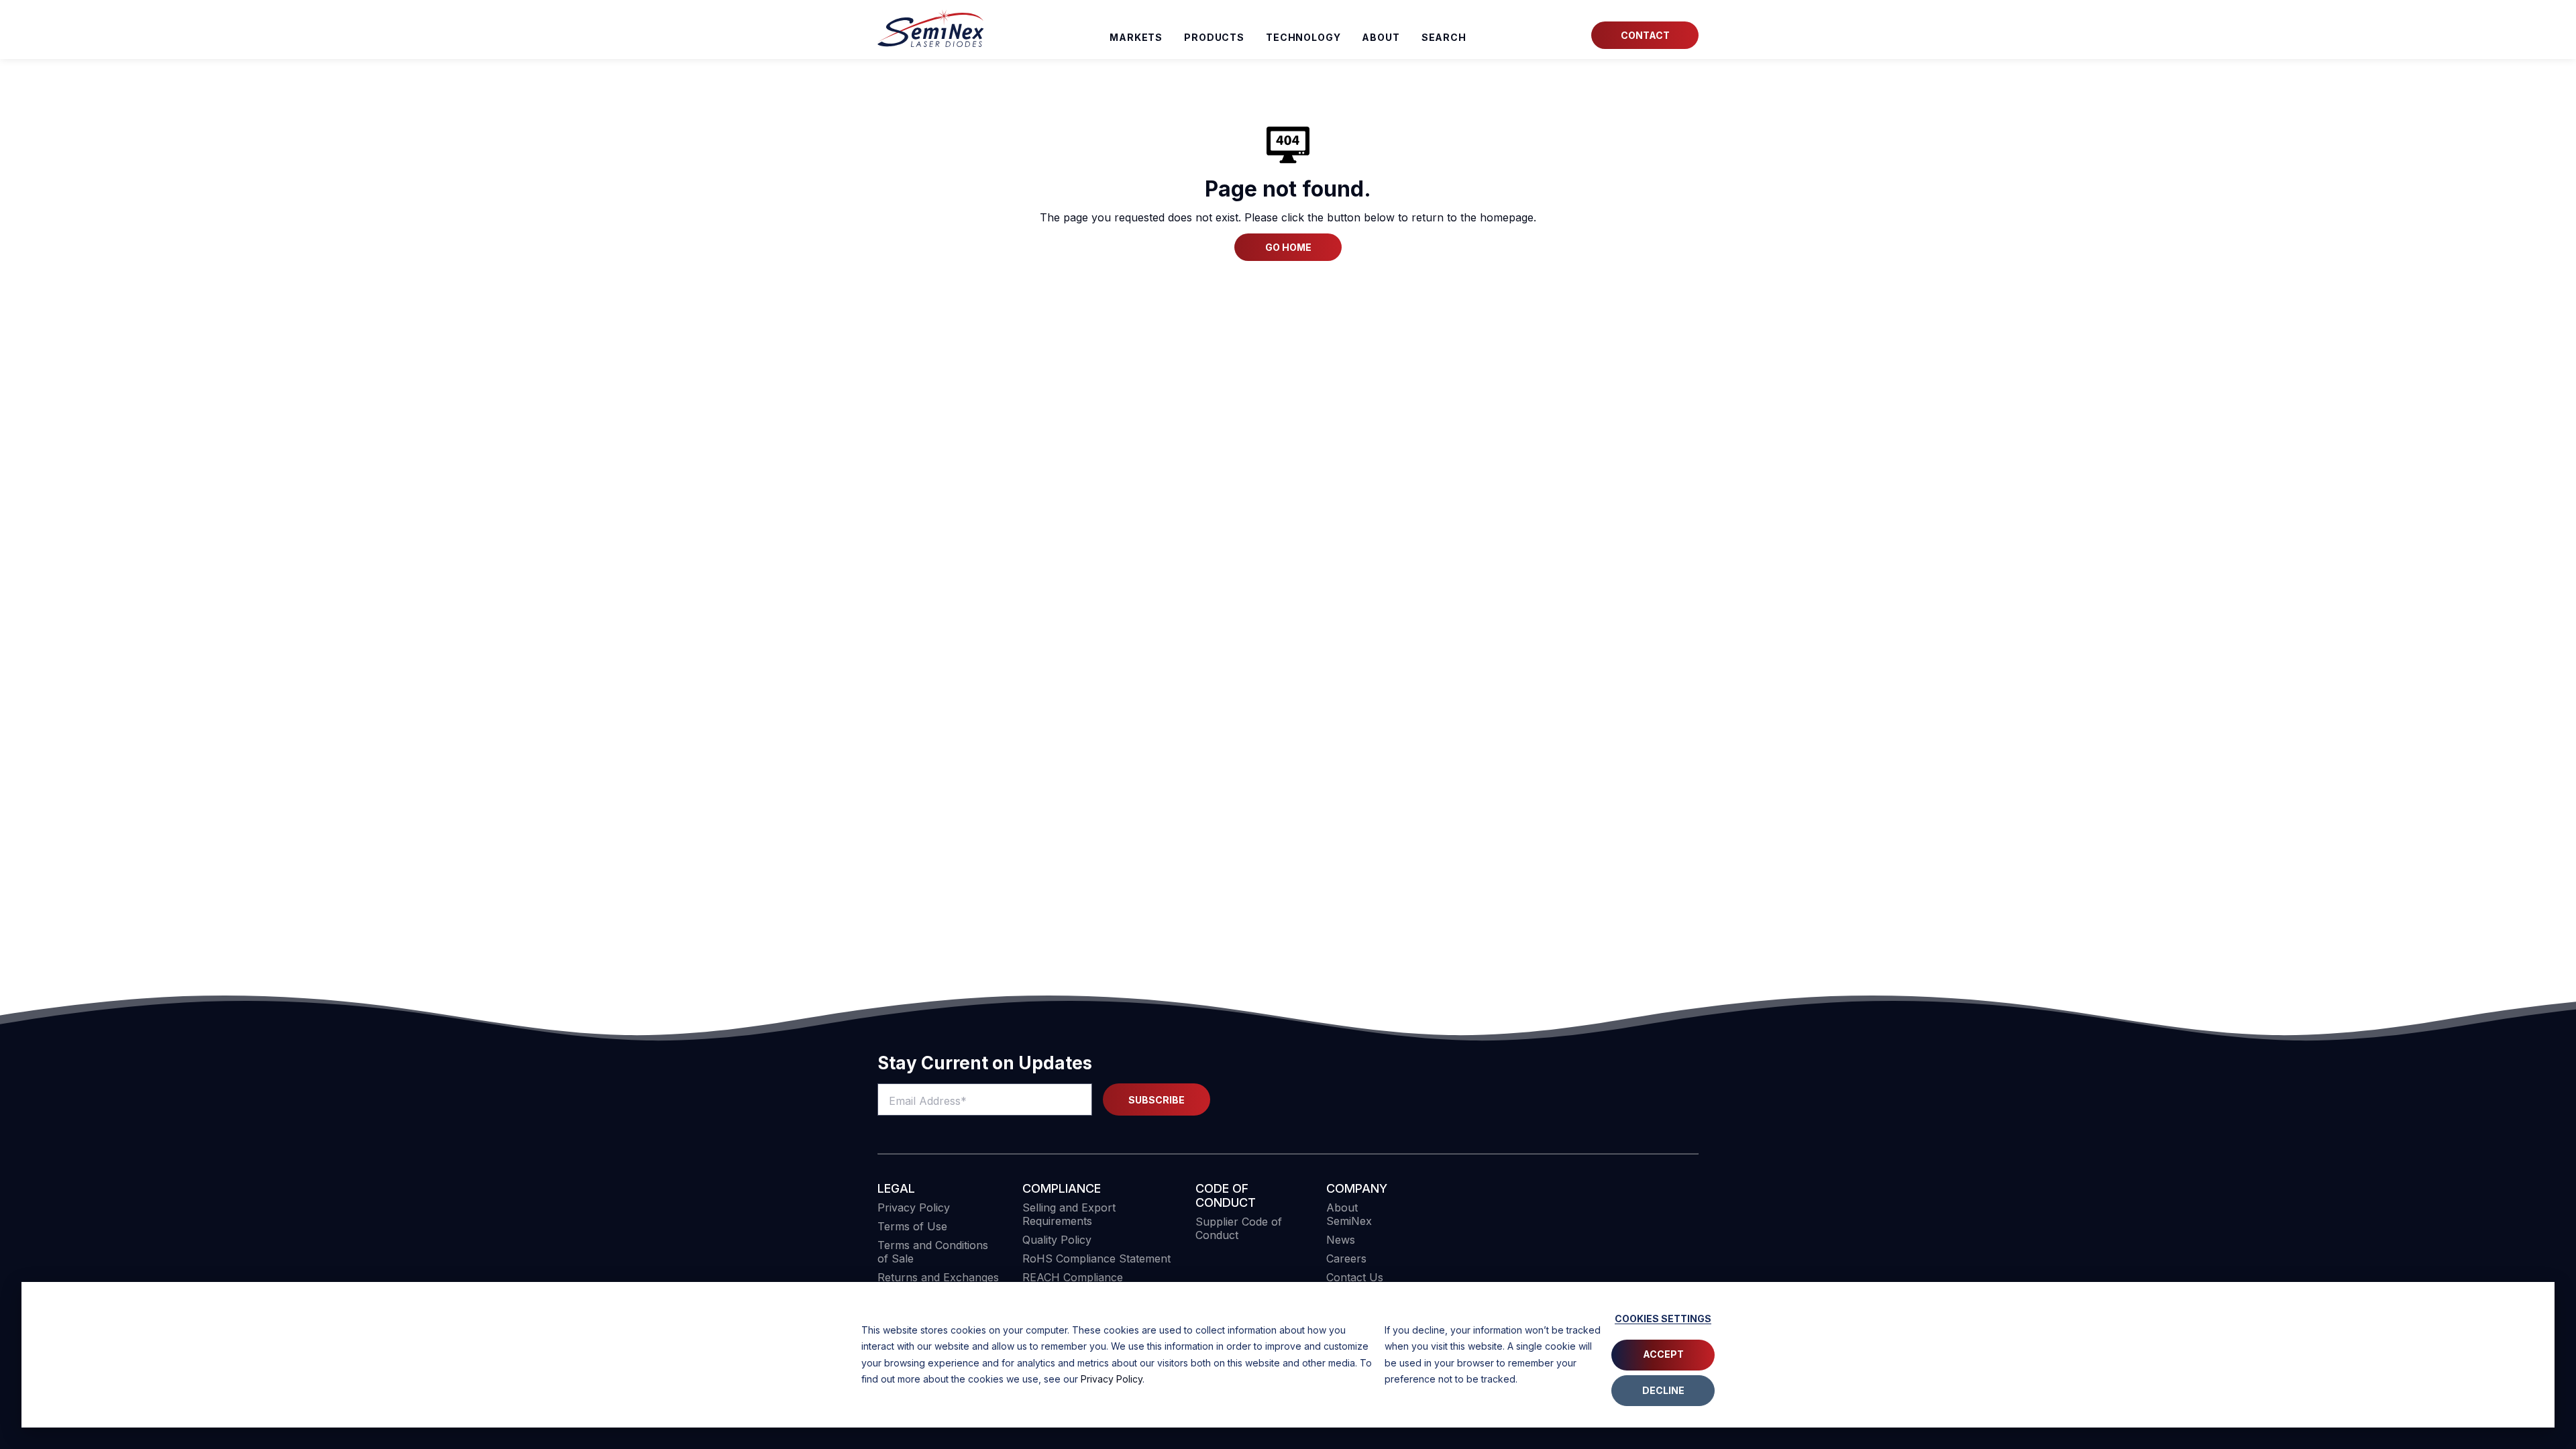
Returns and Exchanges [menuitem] (938, 1277)
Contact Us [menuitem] (1355, 1277)
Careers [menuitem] (1346, 1258)
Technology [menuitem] (1303, 37)
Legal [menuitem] (896, 1188)
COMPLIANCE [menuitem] (1062, 1188)
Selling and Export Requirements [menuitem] (1069, 1214)
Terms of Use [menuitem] (912, 1226)
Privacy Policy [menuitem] (914, 1207)
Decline (1663, 1390)
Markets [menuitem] (1136, 37)
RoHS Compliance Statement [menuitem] (1096, 1258)
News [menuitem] (1341, 1240)
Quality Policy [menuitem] (1057, 1240)
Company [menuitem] (1357, 1188)
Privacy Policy (1112, 1379)
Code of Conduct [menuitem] (1226, 1195)
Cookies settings (1663, 1319)
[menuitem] (1444, 38)
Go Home (1288, 247)
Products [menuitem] (1214, 37)
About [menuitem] (1381, 37)
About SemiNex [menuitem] (1349, 1214)
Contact (1645, 35)
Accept (1663, 1354)
